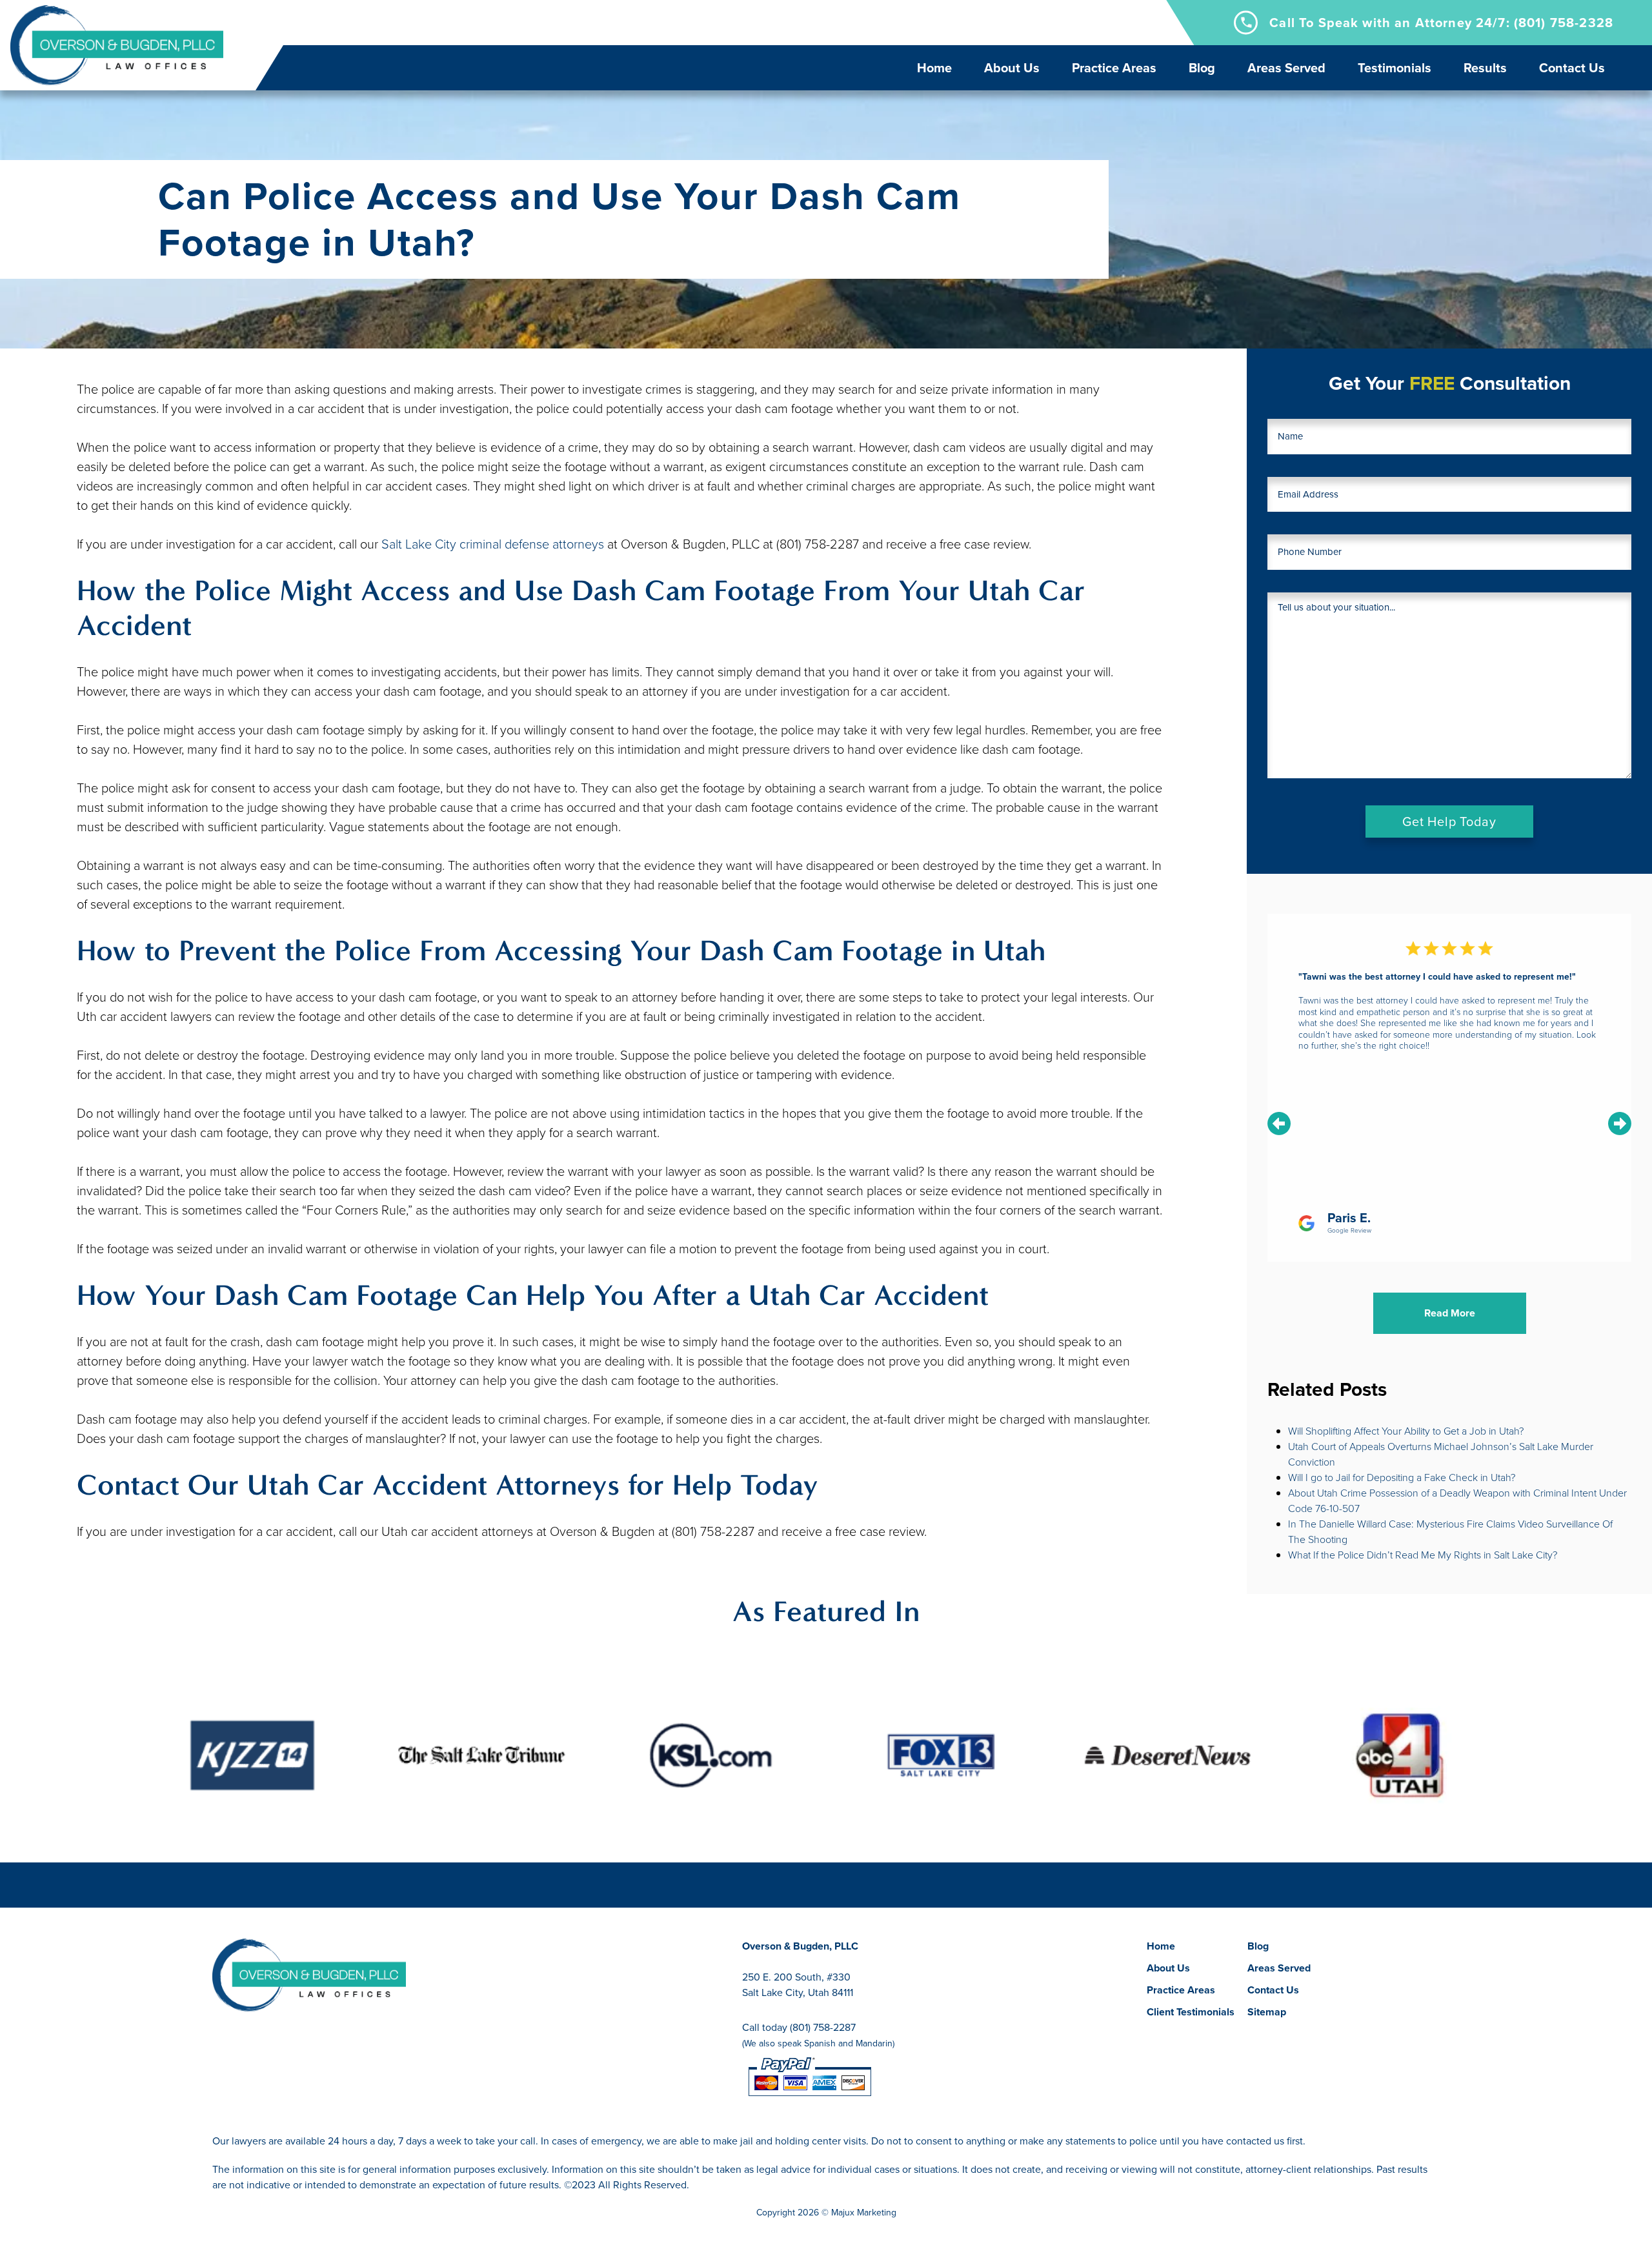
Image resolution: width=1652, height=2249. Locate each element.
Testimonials (1395, 68)
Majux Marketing (864, 2213)
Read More (1450, 1313)
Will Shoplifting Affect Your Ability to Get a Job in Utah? (1406, 1431)
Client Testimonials (1191, 2012)
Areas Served (1286, 68)
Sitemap (1267, 2012)
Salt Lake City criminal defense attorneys (493, 544)
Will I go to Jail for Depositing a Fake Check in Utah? (1402, 1477)
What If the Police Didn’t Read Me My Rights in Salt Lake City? (1423, 1555)
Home (934, 68)
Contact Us (1572, 68)
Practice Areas (1114, 68)
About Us (1012, 68)
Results (1485, 68)
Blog (1202, 68)
